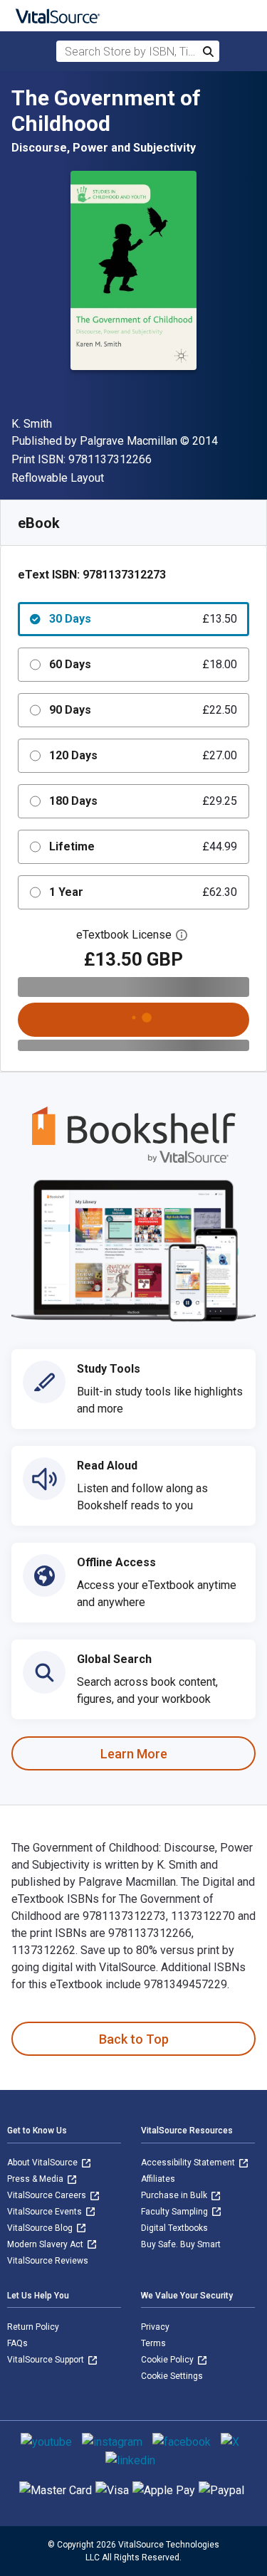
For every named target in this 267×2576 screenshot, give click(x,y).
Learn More (134, 1754)
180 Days (143, 801)
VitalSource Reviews (48, 2261)
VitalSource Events (46, 2212)
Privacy (155, 2327)
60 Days (143, 664)
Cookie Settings (172, 2376)
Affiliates (158, 2179)
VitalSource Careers (48, 2195)
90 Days (143, 710)
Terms (153, 2343)
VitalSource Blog (41, 2228)
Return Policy (33, 2327)
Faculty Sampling (176, 2212)
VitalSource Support (47, 2360)
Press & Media (36, 2179)
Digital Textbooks (174, 2228)
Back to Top (134, 2039)
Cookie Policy (168, 2360)
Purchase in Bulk (175, 2195)
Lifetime (143, 846)
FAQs (17, 2343)
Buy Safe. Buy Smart (181, 2244)
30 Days (143, 619)
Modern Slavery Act (46, 2244)
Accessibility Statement (189, 2163)
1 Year (143, 892)
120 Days (143, 755)
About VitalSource (43, 2163)
